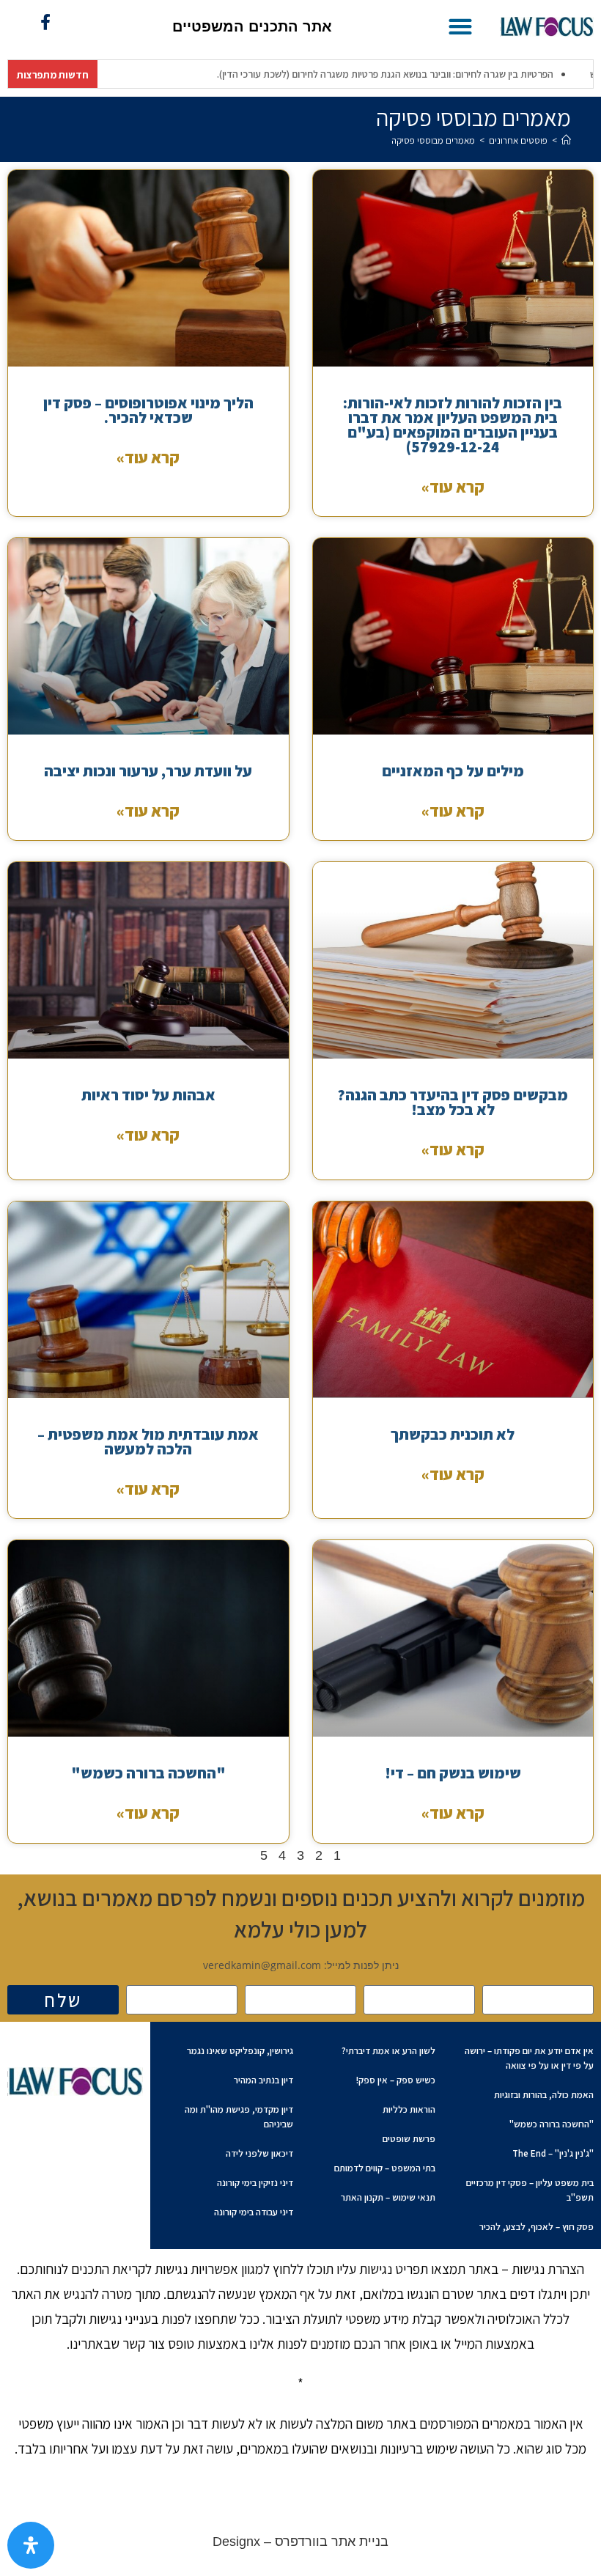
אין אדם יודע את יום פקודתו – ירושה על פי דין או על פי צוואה (529, 2058)
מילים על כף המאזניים (453, 771)
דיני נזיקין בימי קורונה (255, 2183)
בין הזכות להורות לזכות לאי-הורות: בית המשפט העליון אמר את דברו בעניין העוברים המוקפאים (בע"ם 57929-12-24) (453, 425)
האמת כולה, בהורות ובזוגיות (544, 2095)
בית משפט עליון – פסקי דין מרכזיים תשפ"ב (530, 2190)
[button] (460, 26)
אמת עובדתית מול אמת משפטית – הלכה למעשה (148, 1442)
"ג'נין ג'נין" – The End (553, 2153)
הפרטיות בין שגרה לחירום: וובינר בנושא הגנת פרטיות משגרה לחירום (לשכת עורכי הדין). (324, 74)
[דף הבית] (566, 140)
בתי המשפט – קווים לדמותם (385, 2168)
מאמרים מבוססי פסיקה (433, 140)
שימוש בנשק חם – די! (453, 1773)
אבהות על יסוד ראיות (148, 1095)
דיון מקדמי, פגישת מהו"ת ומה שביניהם (239, 2117)
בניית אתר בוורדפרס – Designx (300, 2542)
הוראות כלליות (409, 2109)
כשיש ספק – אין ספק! (396, 2080)
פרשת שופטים (409, 2139)
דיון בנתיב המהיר (263, 2080)
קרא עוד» (453, 487)
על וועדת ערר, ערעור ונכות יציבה (148, 771)
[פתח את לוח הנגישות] (31, 2545)
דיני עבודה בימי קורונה (254, 2212)
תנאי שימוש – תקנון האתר (388, 2197)
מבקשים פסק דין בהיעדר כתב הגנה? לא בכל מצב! (453, 1102)
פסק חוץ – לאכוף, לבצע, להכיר (537, 2227)
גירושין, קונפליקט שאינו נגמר (240, 2051)
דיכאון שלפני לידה (259, 2153)
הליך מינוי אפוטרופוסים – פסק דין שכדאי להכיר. (148, 410)
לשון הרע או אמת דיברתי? (388, 2051)
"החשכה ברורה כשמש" (148, 1773)
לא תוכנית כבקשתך (453, 1434)
